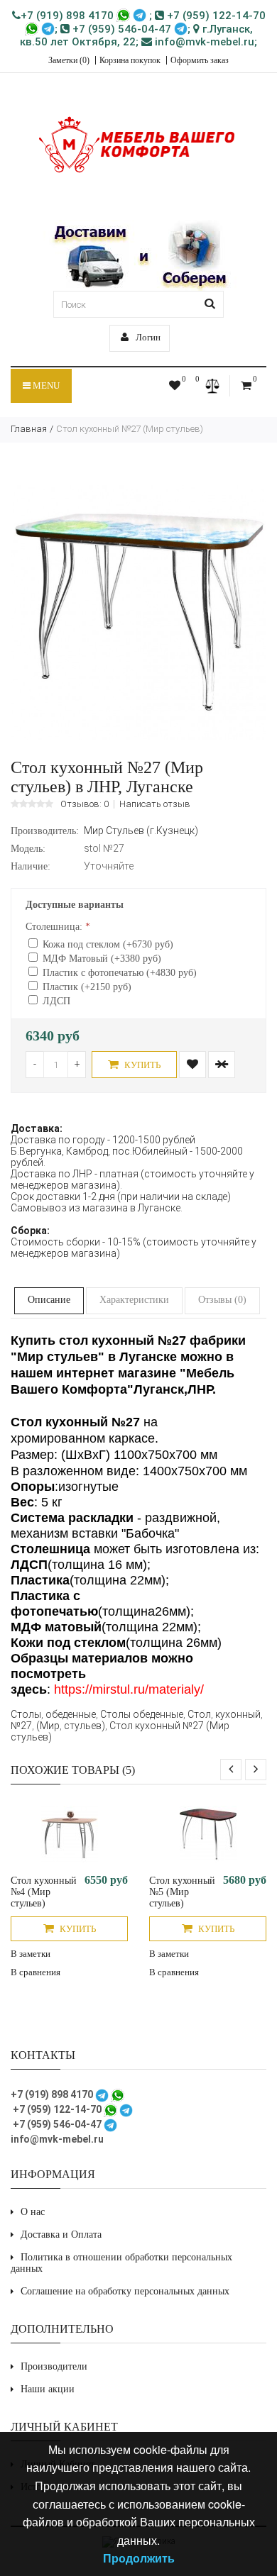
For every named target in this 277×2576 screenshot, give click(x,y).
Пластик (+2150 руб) (87, 987)
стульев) (85, 1726)
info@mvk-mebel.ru (203, 42)
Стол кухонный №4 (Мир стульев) (44, 1892)
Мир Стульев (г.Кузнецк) (141, 831)
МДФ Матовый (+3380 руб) (102, 959)
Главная (29, 429)
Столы (26, 1714)
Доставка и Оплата (61, 2234)
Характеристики (134, 1300)
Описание (49, 1300)
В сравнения (36, 1972)
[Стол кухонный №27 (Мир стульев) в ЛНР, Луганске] (138, 737)
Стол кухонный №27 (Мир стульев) (130, 429)
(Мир (48, 1726)
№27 (21, 1726)
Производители (54, 2366)
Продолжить (139, 2558)
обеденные (71, 1714)
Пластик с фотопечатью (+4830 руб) (120, 973)
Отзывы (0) (222, 1300)
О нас (33, 2212)
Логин (147, 337)
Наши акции (48, 2389)
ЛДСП (56, 1001)
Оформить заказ (200, 60)
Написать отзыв (155, 804)
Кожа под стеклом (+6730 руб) (108, 944)
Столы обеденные (142, 1714)
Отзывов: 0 (85, 804)
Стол (199, 1714)
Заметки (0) (69, 60)
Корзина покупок (130, 60)
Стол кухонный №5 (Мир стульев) (182, 1892)
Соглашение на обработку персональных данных (125, 2291)
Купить (141, 1065)
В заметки (31, 1954)
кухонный (238, 1714)
